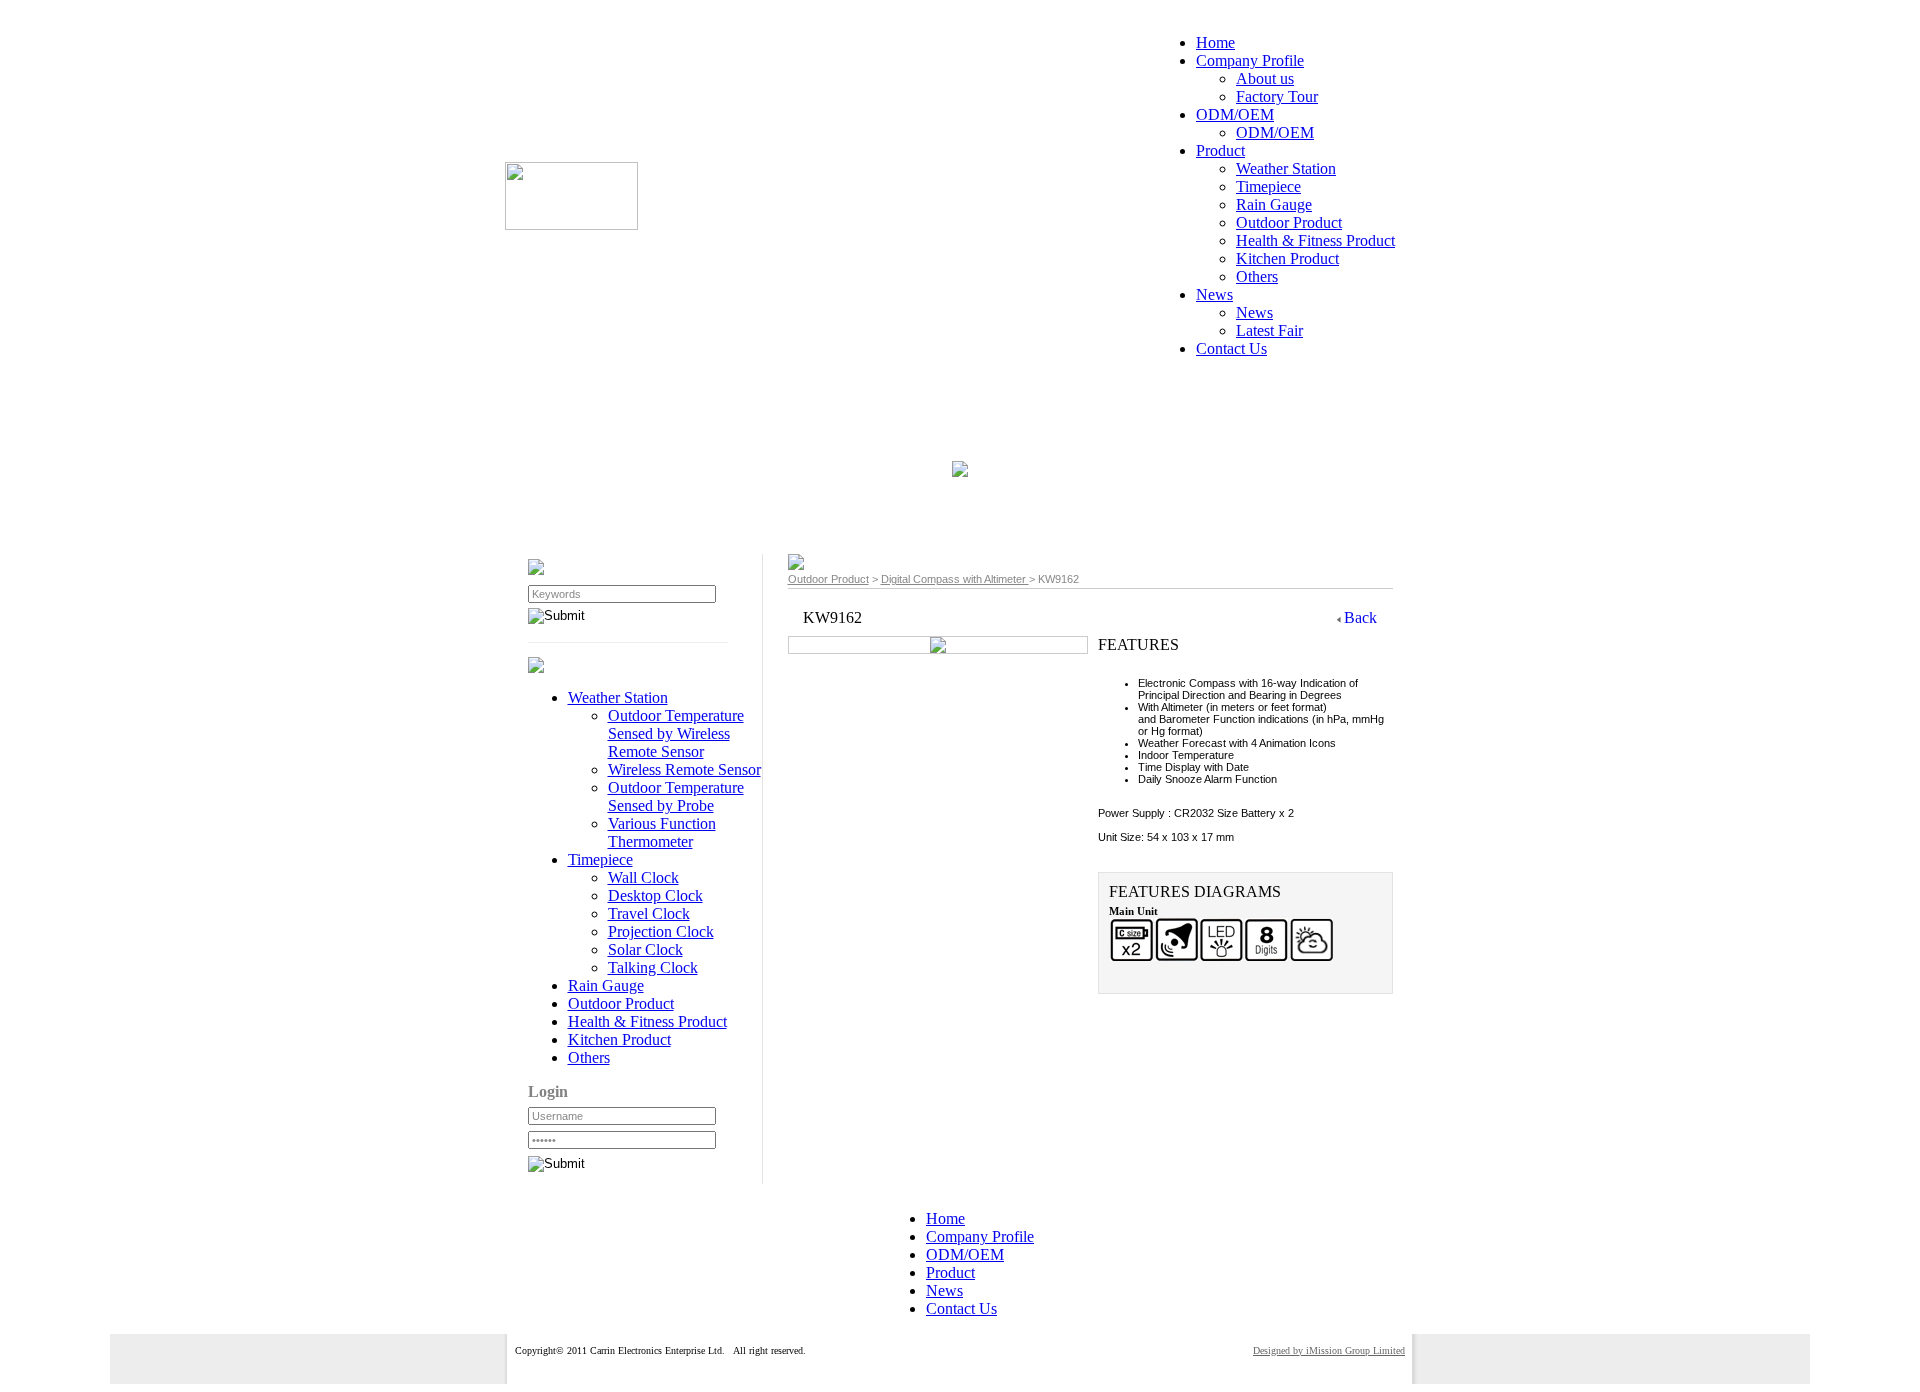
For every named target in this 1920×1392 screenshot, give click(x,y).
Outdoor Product (828, 579)
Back (1360, 617)
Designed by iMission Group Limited (1329, 1350)
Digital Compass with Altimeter (955, 579)
